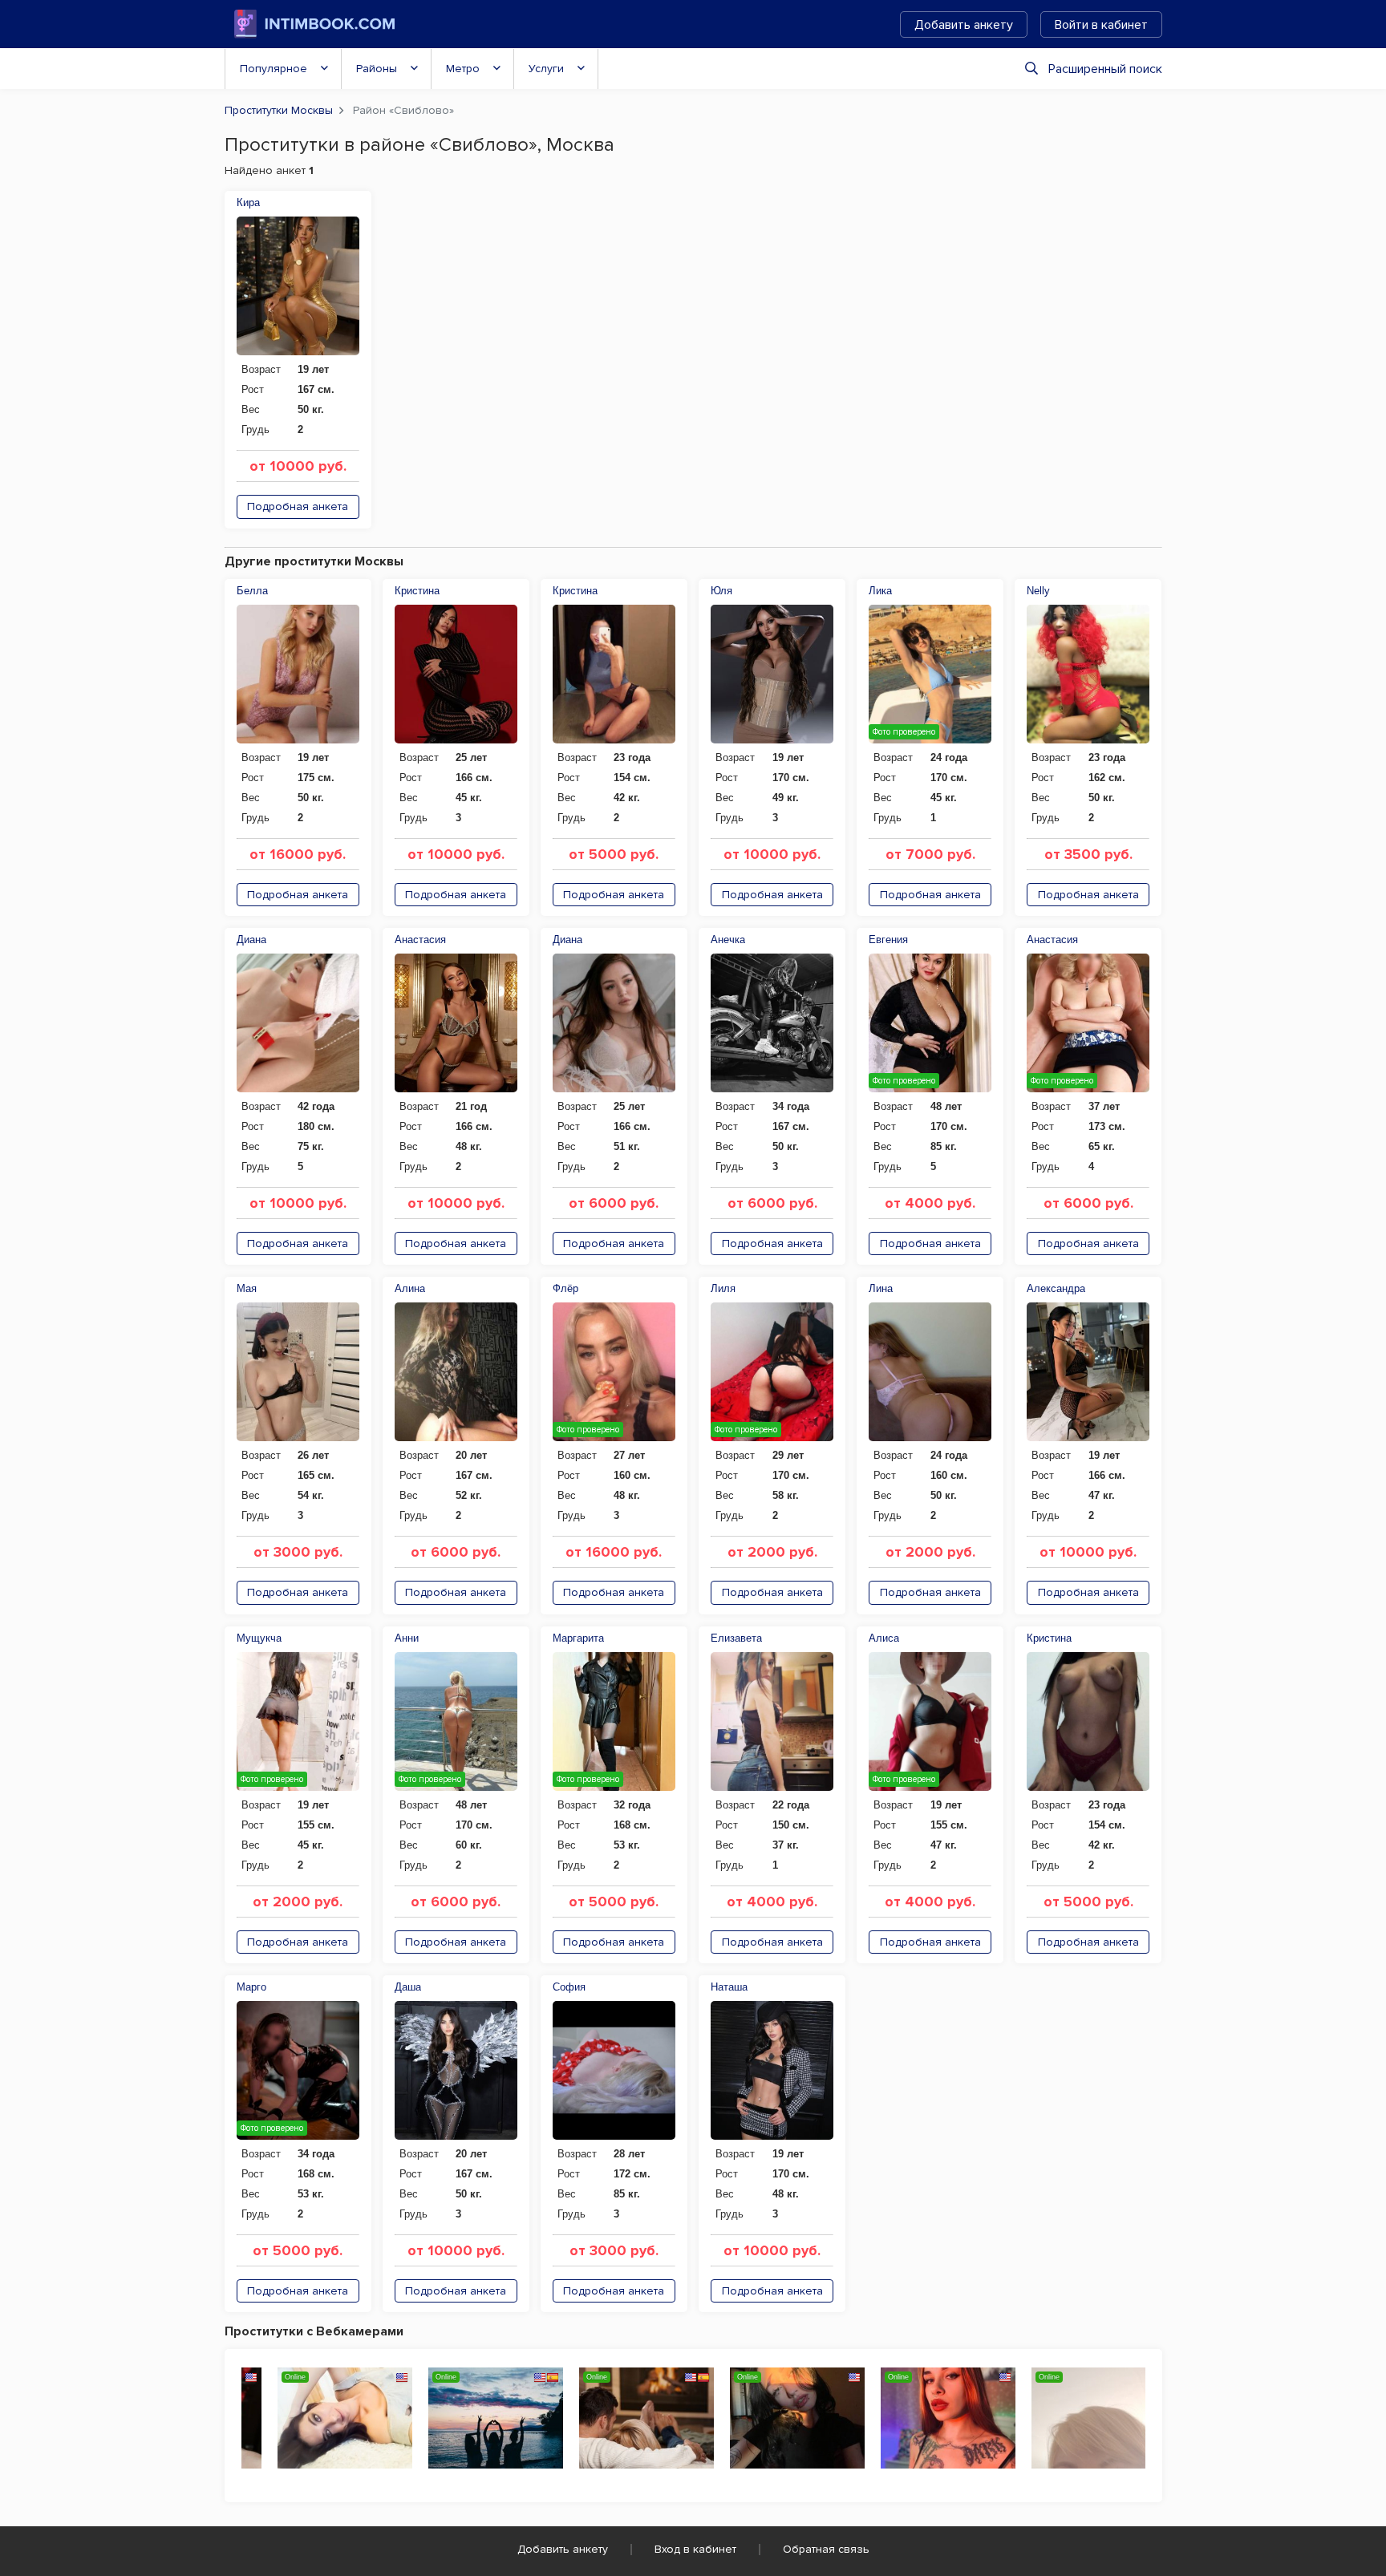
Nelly (1038, 591)
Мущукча (259, 1638)
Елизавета (736, 1638)
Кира (248, 203)
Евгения (888, 940)
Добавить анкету (964, 25)
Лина (881, 1288)
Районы (377, 69)
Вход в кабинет (695, 2549)
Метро (463, 69)
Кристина (417, 591)
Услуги (546, 69)
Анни (407, 1638)
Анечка (728, 940)
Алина (410, 1288)
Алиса (884, 1638)
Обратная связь (826, 2549)
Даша (408, 1987)
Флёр (565, 1288)
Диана (251, 940)
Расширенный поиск (1105, 69)
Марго (251, 1987)
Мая (247, 1288)
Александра (1056, 1288)
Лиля (723, 1288)
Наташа (729, 1987)
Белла (252, 591)
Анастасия (420, 940)
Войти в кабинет (1101, 25)
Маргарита (578, 1638)
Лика (880, 591)
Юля (721, 591)
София (569, 1987)
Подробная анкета (298, 506)
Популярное (274, 69)
